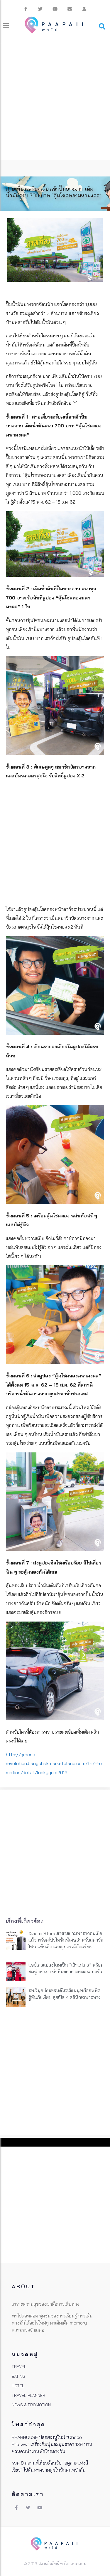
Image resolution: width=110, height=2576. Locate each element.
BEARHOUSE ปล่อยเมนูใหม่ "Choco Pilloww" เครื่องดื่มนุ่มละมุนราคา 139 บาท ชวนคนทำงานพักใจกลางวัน (52, 2444)
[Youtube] (55, 9)
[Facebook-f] (26, 9)
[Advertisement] (55, 102)
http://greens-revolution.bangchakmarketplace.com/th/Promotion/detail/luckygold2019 (54, 1763)
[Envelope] (70, 9)
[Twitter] (40, 9)
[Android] (84, 9)
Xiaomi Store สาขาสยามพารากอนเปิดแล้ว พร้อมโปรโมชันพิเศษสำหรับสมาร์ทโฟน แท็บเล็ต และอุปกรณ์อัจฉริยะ (66, 1940)
